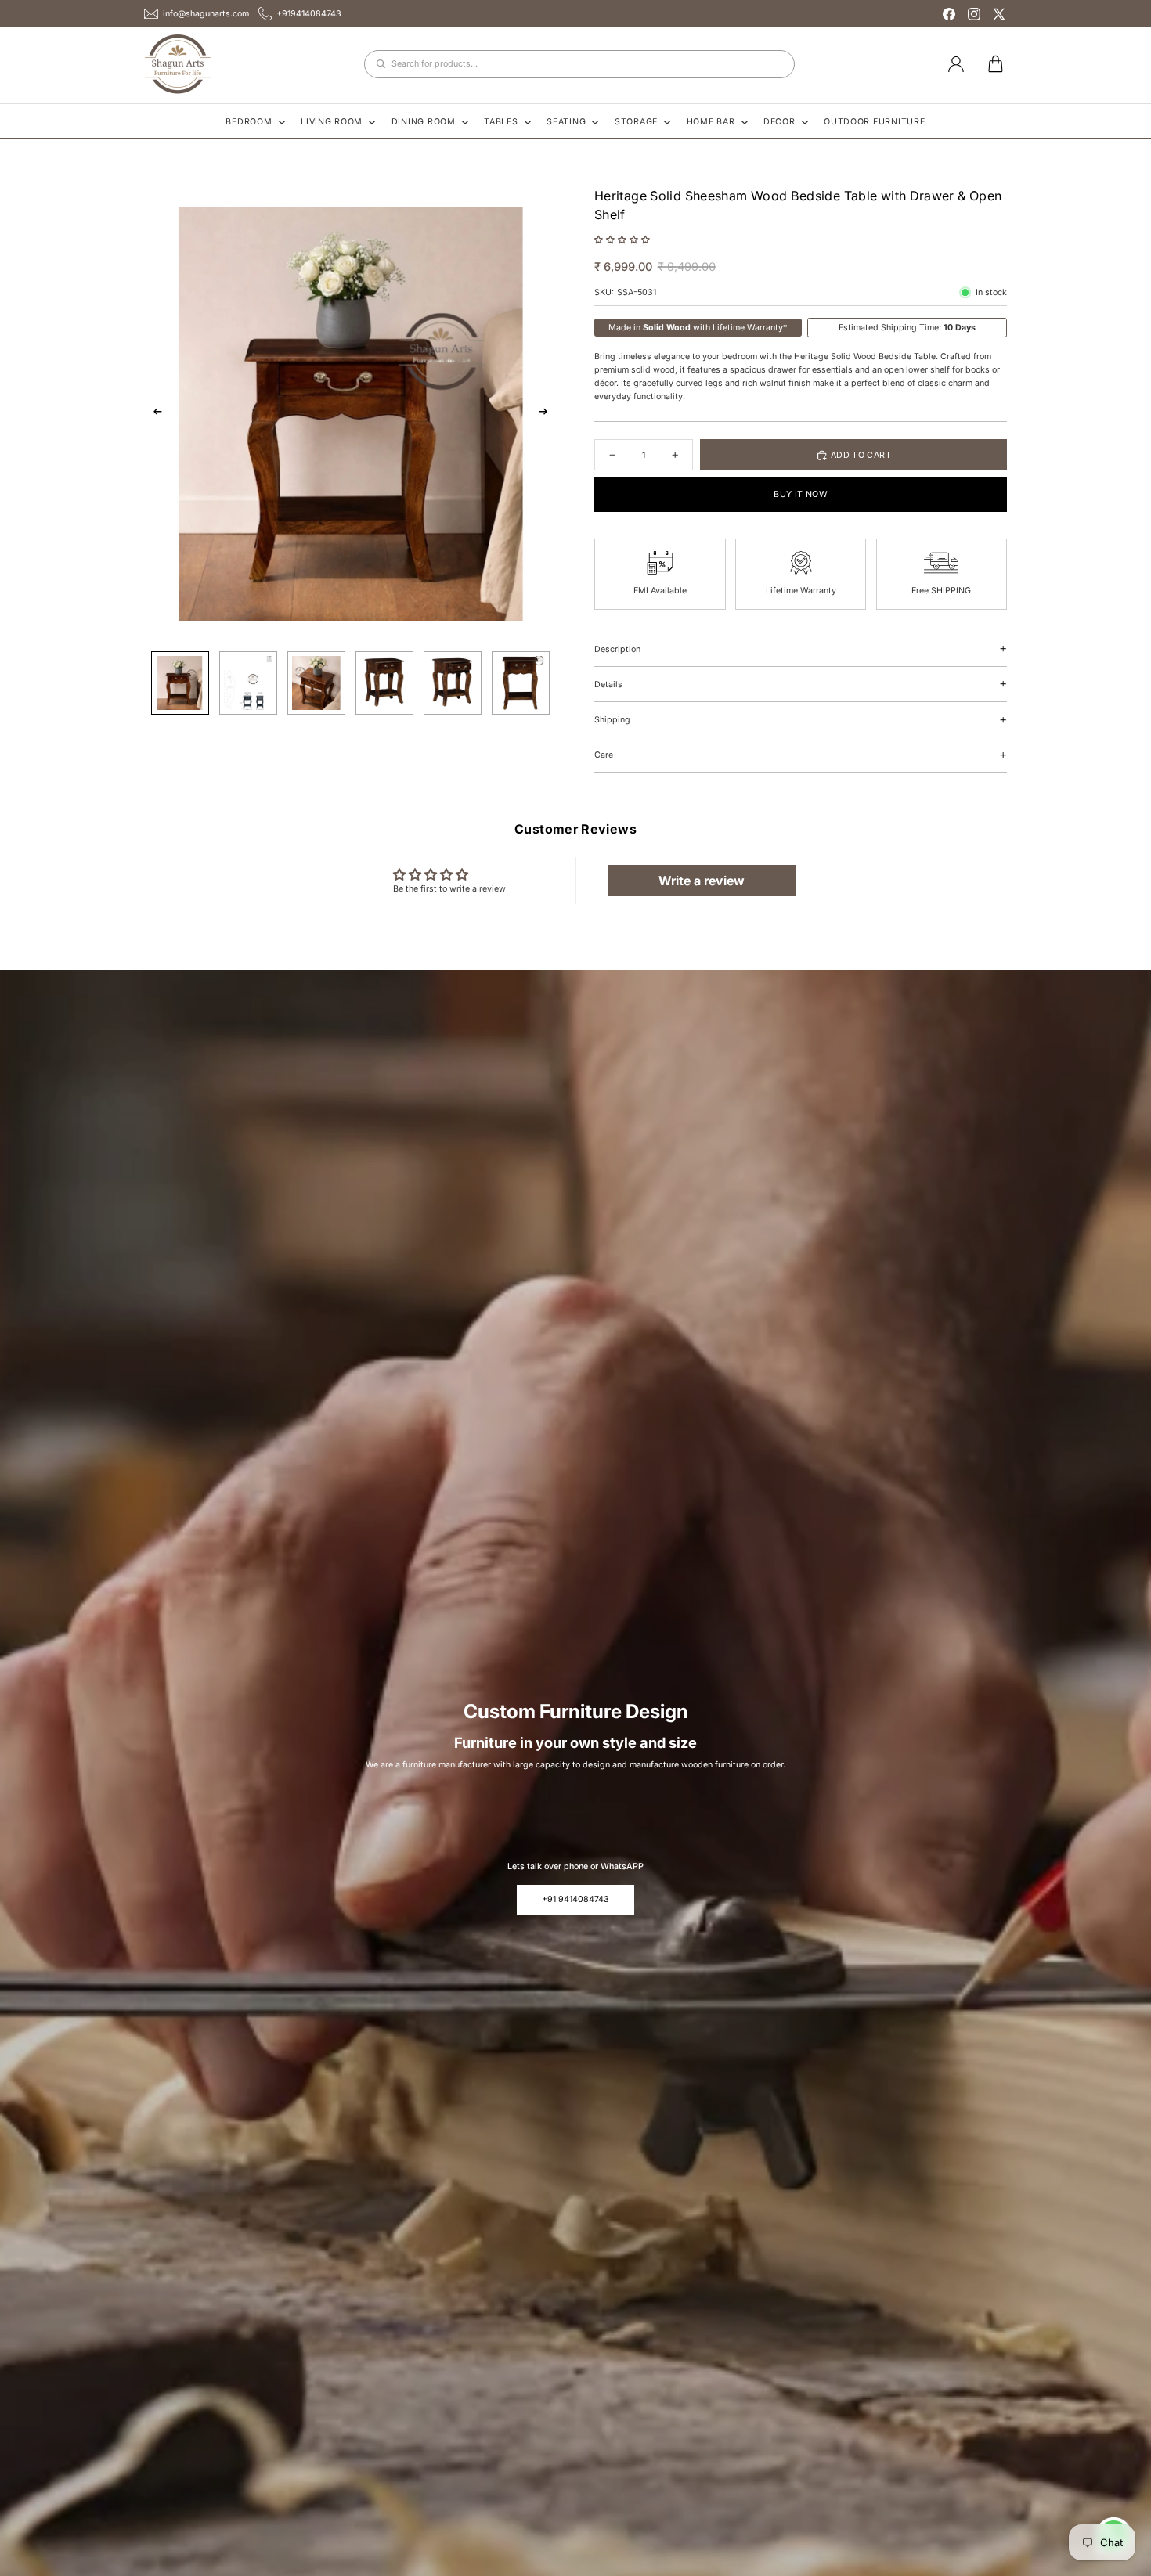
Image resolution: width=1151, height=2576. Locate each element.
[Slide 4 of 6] (384, 683)
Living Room (332, 122)
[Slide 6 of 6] (521, 683)
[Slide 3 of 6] (316, 683)
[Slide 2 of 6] (248, 683)
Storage (636, 122)
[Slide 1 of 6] (180, 683)
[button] (622, 240)
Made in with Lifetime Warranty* (698, 328)
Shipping (612, 720)
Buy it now (801, 494)
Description (617, 649)
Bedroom (249, 122)
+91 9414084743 (575, 1899)
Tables (501, 122)
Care (604, 755)
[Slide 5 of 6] (453, 683)
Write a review (702, 881)
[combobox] (580, 64)
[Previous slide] (154, 414)
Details (608, 685)
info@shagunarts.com (206, 14)
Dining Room (424, 122)
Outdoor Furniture (875, 122)
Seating (566, 122)
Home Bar (711, 122)
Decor (779, 122)
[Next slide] (547, 414)
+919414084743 (309, 14)
